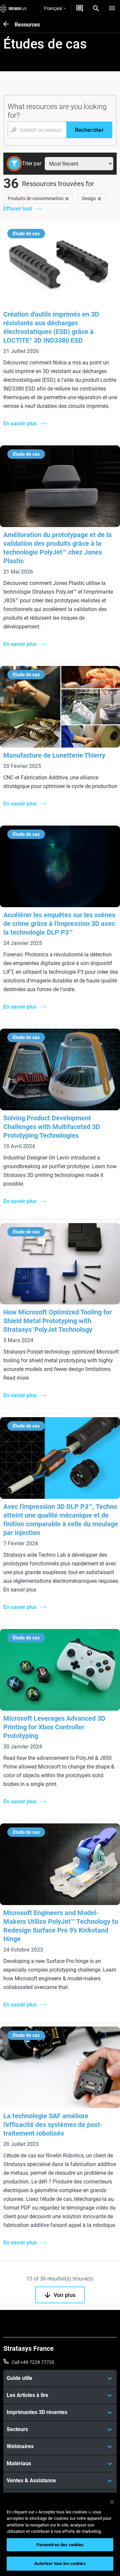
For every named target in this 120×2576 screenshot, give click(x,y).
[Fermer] (112, 2502)
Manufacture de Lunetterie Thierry (54, 755)
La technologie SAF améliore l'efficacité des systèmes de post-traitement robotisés (53, 2125)
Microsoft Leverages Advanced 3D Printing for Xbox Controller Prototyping (54, 1727)
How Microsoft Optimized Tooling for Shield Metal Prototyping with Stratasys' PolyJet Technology (57, 1321)
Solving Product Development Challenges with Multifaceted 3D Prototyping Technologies (52, 1127)
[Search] (96, 8)
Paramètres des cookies (60, 2545)
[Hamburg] (112, 8)
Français (53, 8)
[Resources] (9, 25)
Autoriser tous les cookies (60, 2563)
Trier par (32, 163)
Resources (27, 25)
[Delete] (67, 198)
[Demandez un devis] (80, 8)
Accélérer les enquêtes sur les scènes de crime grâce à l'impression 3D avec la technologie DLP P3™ (59, 924)
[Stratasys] (13, 8)
